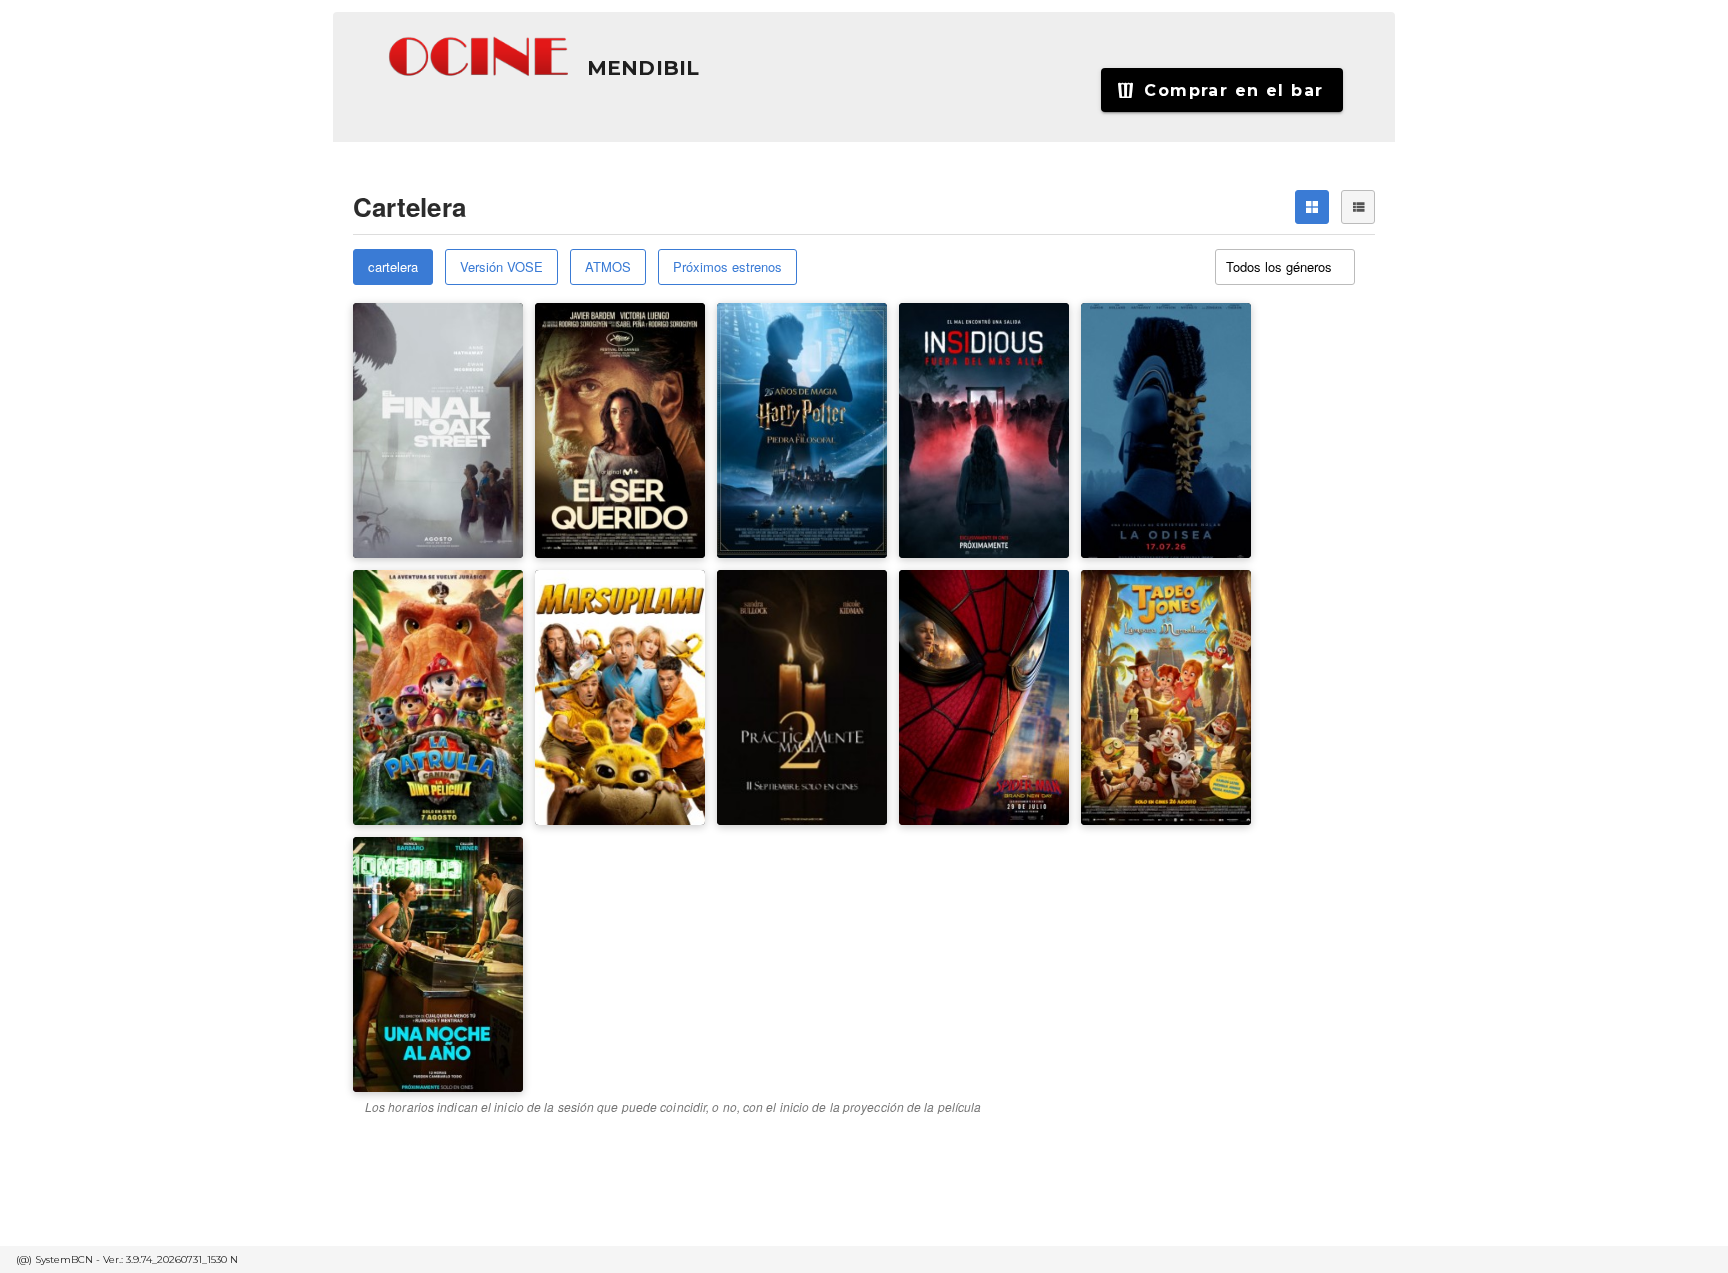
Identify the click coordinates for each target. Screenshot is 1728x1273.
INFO (485, 441)
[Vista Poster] (1312, 207)
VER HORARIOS (422, 359)
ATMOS (608, 266)
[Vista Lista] (1358, 207)
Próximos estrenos (727, 266)
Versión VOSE (501, 266)
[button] (480, 57)
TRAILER (401, 441)
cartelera (393, 266)
